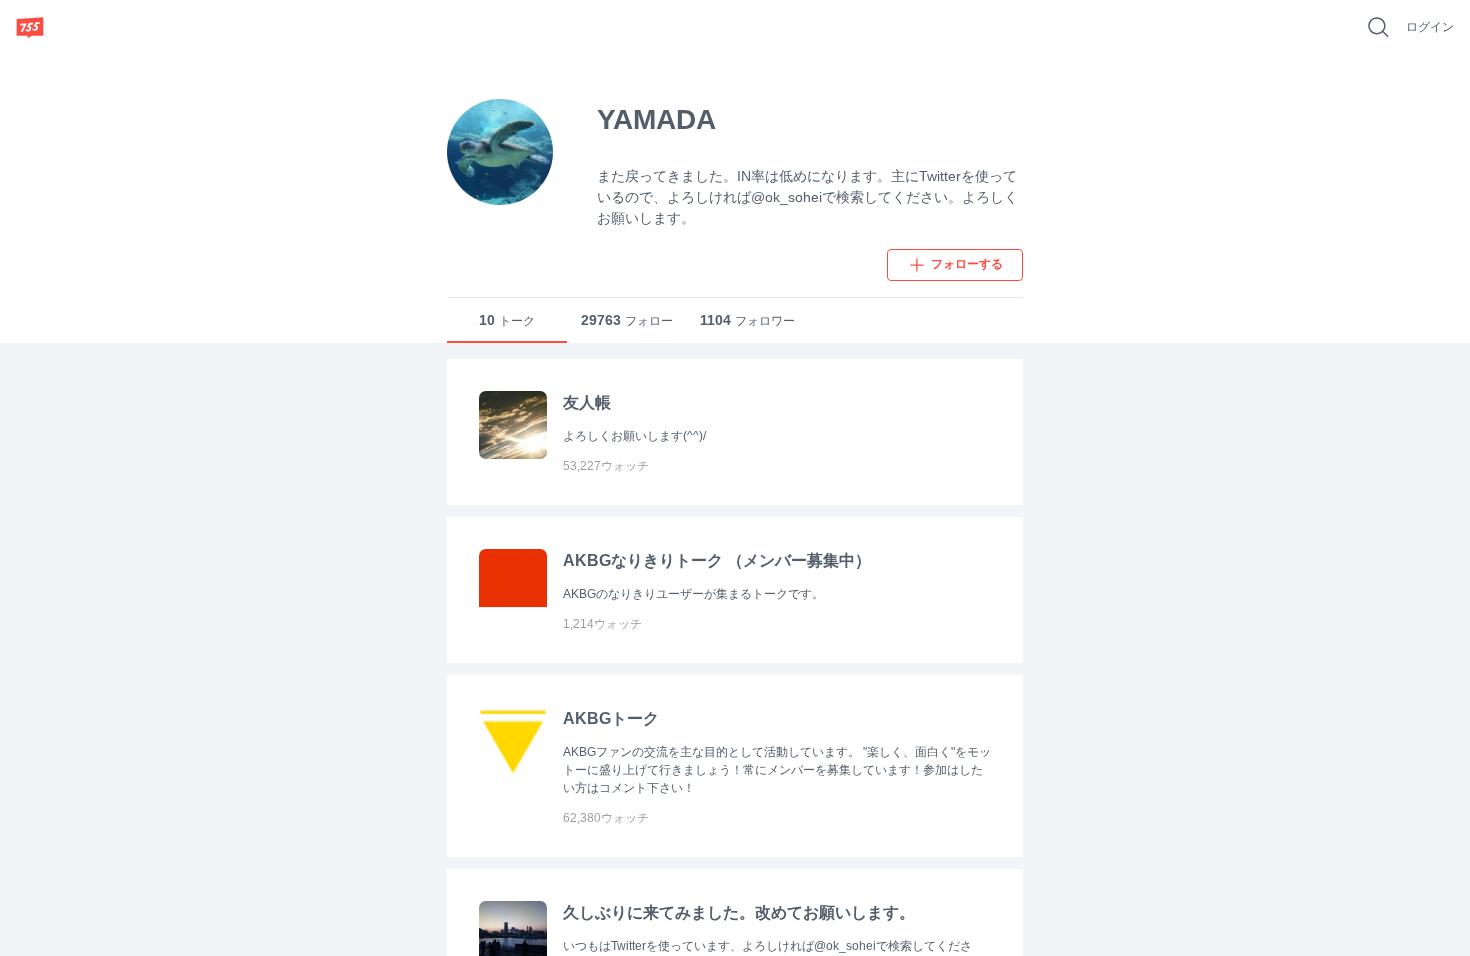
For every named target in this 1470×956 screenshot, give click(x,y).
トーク (507, 320)
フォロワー (747, 320)
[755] (30, 27)
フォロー (627, 320)
